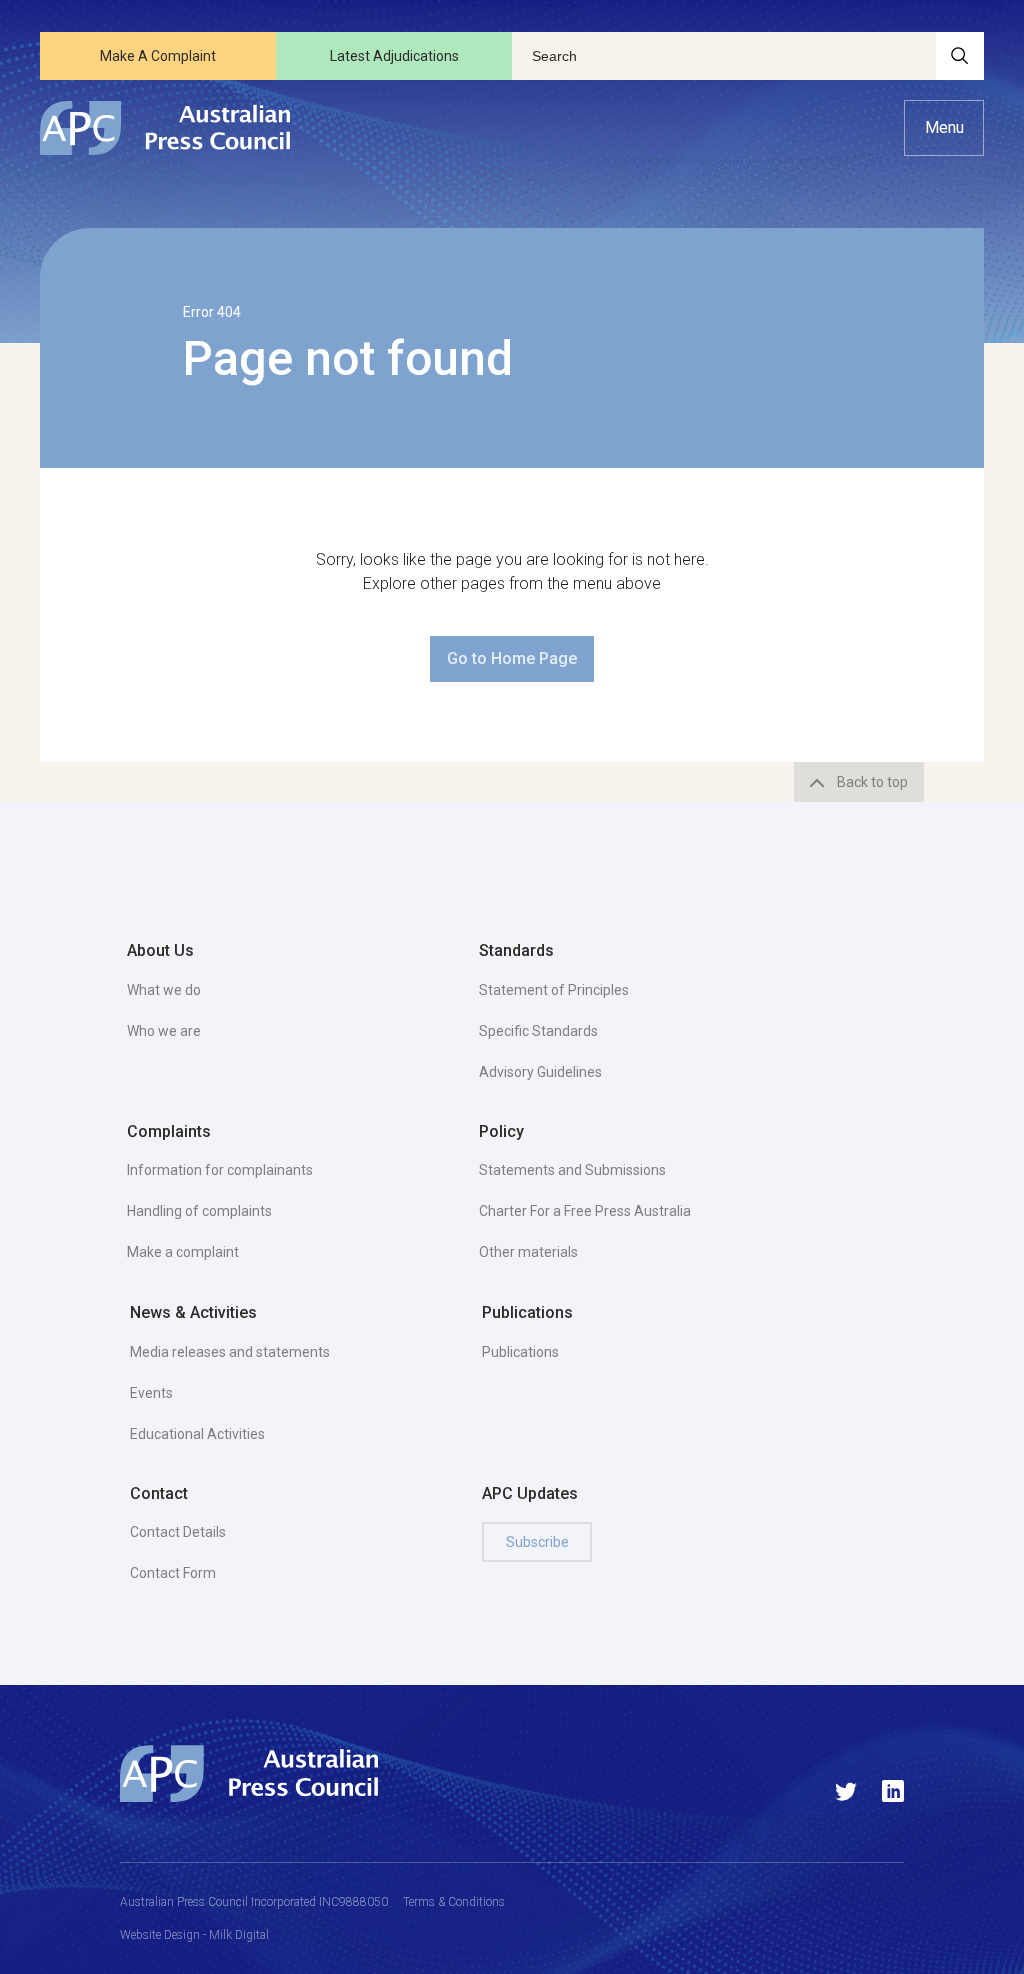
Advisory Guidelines (540, 1072)
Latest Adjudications (394, 56)
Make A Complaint (158, 56)
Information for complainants (220, 1170)
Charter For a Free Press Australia (585, 1211)
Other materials (528, 1252)
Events (151, 1393)
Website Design (160, 1935)
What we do (164, 990)
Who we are (164, 1031)
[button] (944, 128)
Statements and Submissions (572, 1170)
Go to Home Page (512, 658)
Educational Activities (197, 1434)
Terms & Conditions (454, 1902)
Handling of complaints (199, 1211)
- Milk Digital (234, 1935)
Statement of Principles (554, 990)
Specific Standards (538, 1031)
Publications (520, 1352)
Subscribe (537, 1542)
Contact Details (178, 1532)
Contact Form (173, 1573)
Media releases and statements (230, 1352)
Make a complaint (183, 1252)
